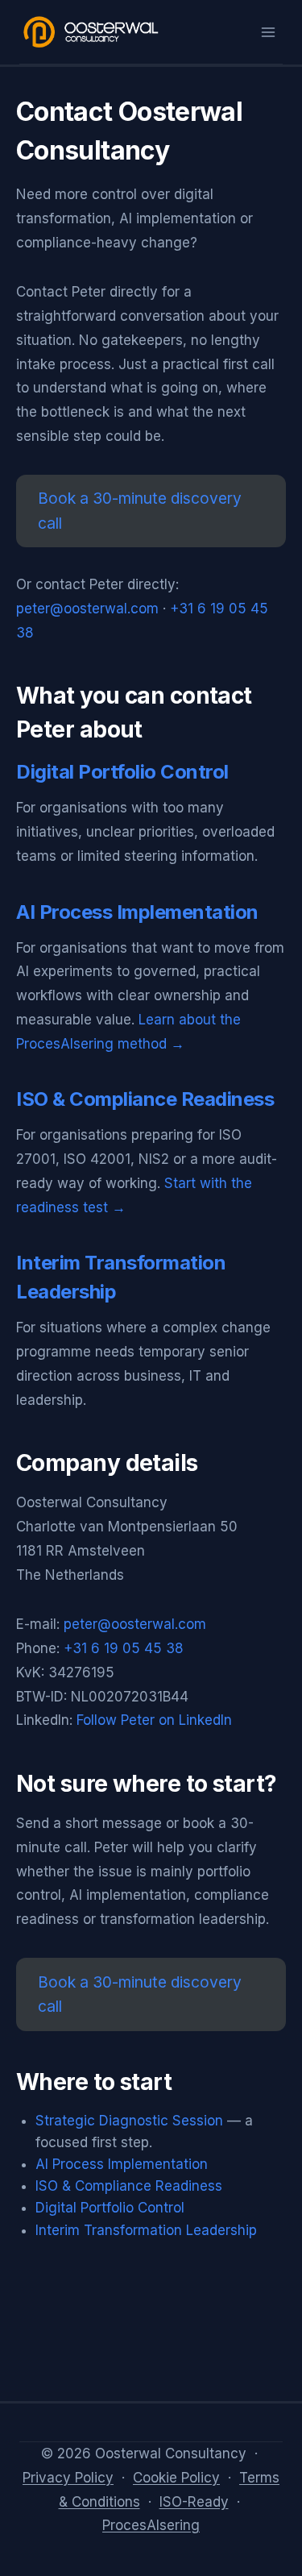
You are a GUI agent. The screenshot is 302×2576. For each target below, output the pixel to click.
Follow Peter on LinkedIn (154, 1720)
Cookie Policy (176, 2478)
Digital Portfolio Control (122, 772)
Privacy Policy (68, 2478)
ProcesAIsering (151, 2525)
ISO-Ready (194, 2502)
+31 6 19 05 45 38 (124, 1648)
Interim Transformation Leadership (146, 2230)
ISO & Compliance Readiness (145, 1099)
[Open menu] (268, 32)
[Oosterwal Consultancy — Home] (92, 32)
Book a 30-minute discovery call (140, 511)
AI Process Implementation (137, 912)
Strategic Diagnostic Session (129, 2121)
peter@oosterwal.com (87, 609)
